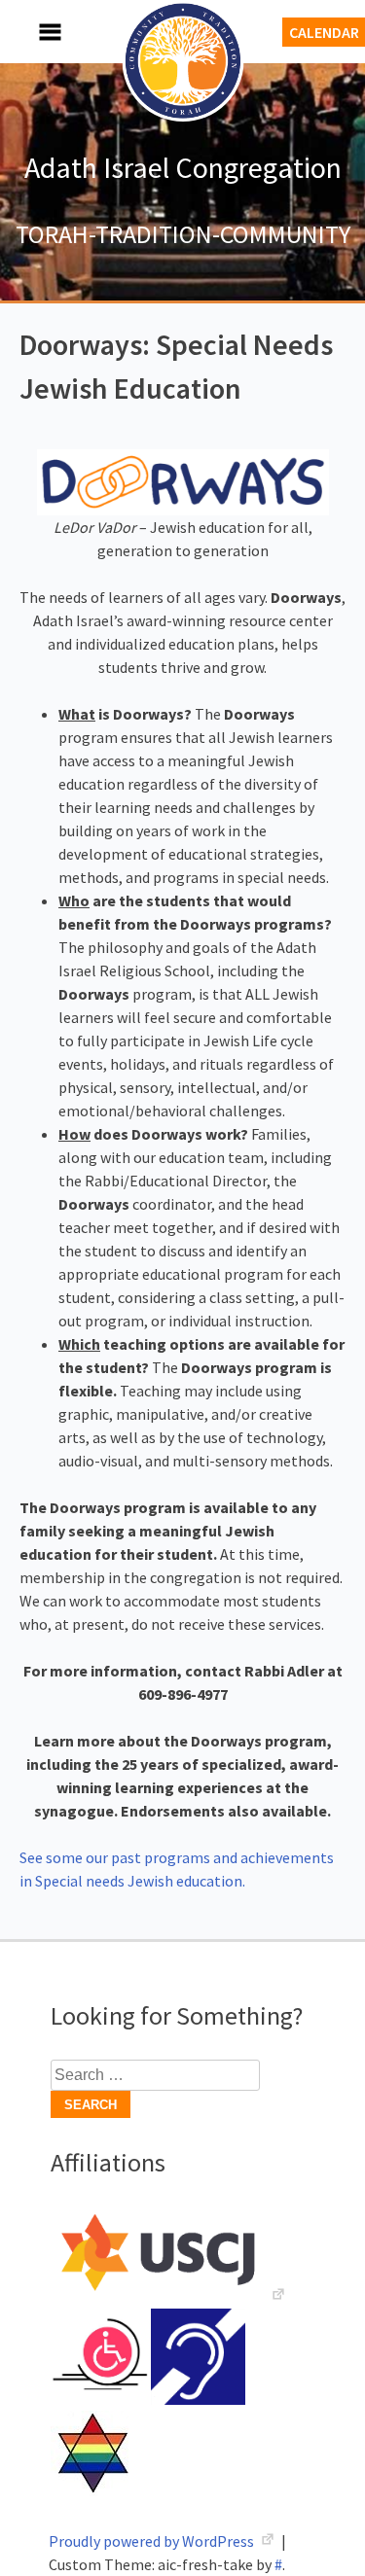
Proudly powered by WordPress (153, 2541)
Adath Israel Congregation (183, 167)
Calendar (324, 32)
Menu (29, 32)
